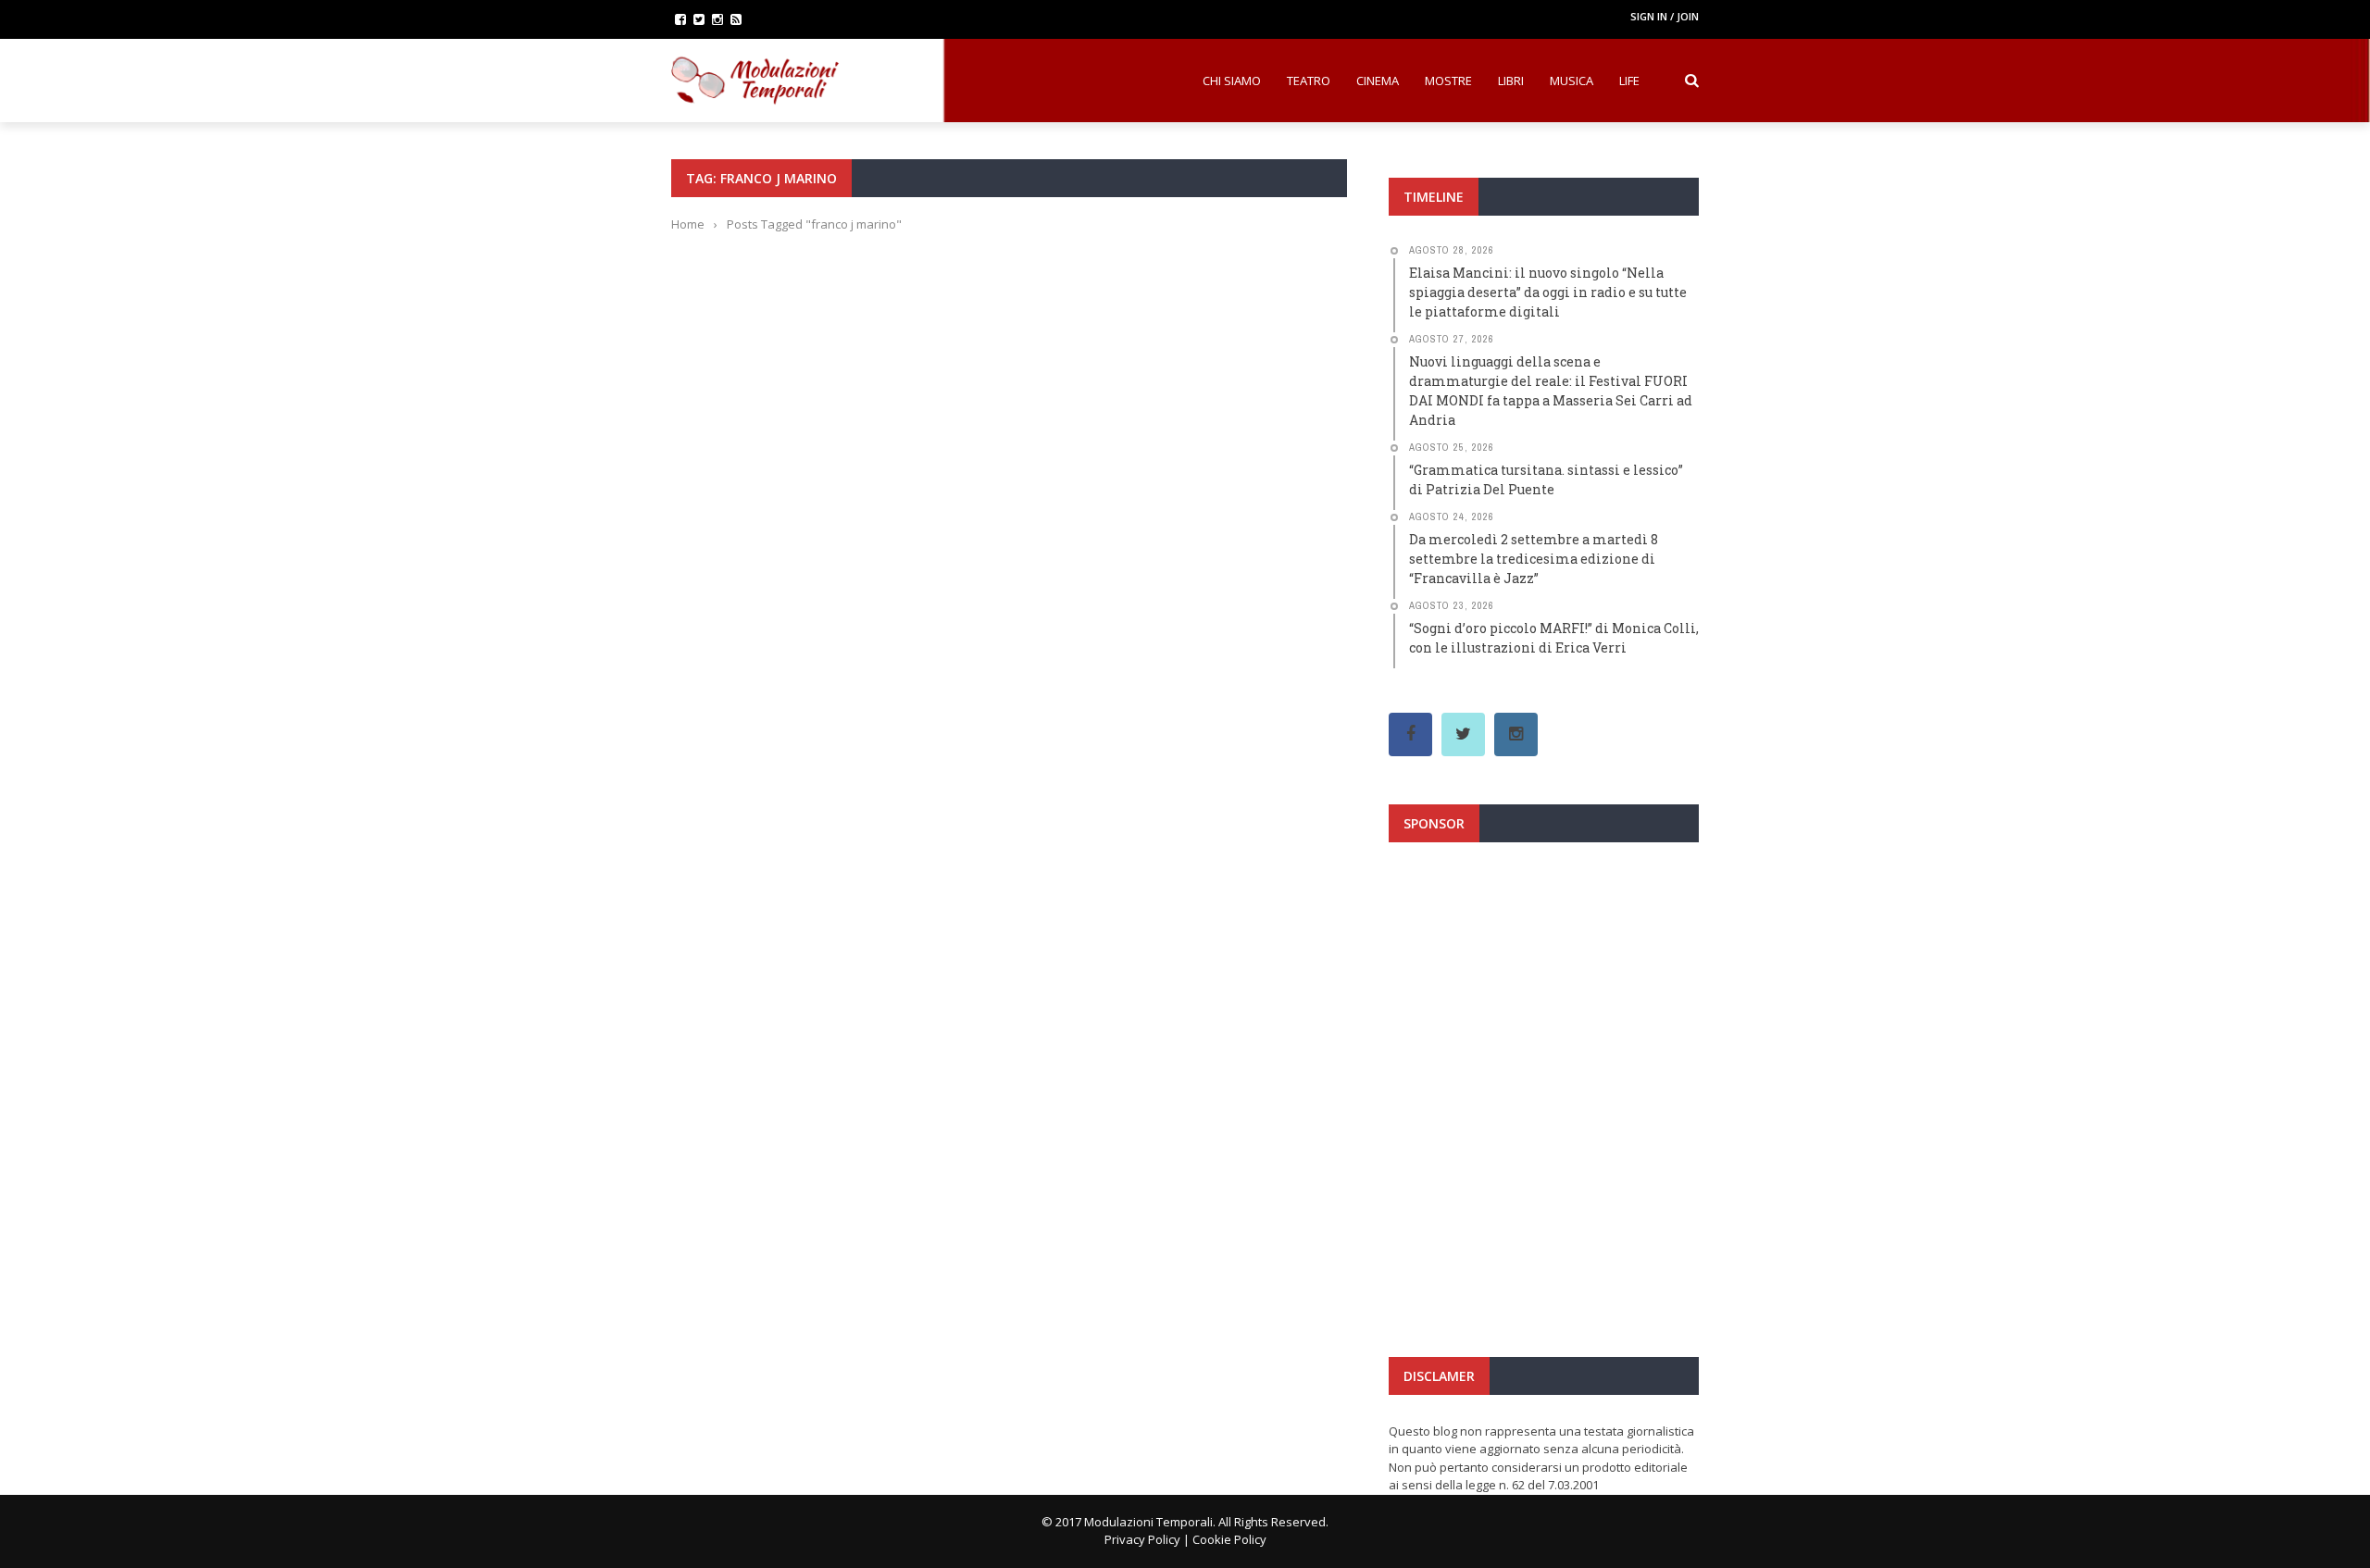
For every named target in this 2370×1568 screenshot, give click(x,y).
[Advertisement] (1544, 1022)
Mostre (1448, 81)
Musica (1572, 81)
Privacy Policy (1142, 1539)
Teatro (1309, 81)
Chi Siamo (1232, 81)
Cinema (1378, 81)
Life (1629, 81)
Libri (1511, 81)
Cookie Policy (1229, 1539)
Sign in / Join (1665, 16)
